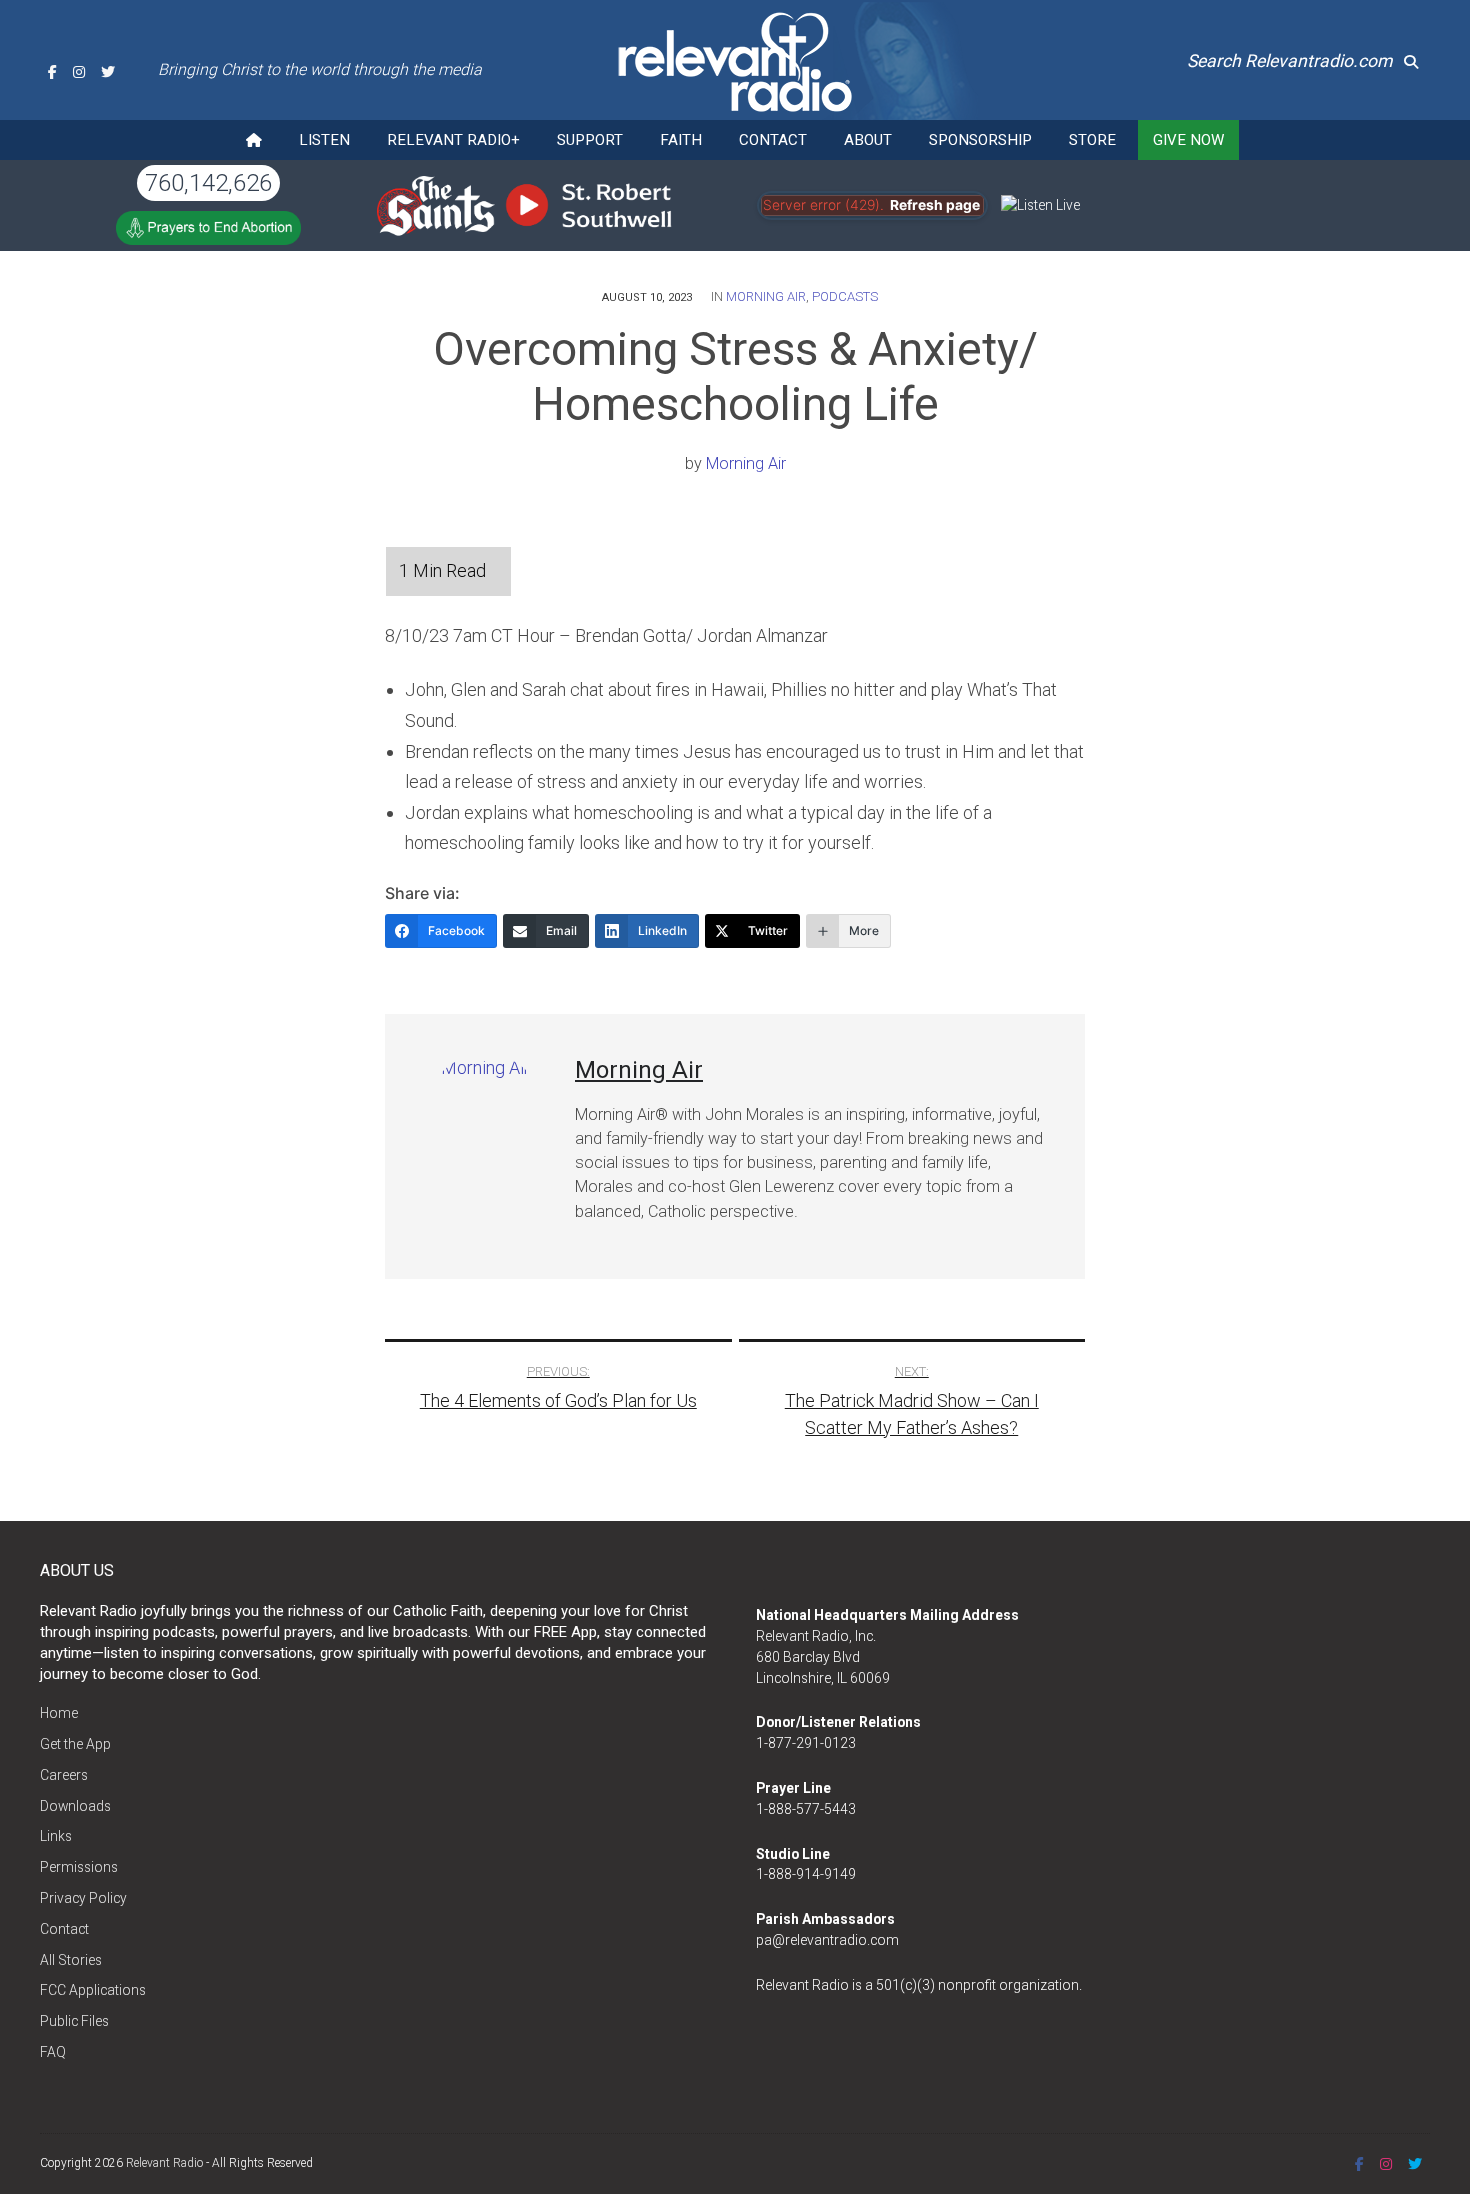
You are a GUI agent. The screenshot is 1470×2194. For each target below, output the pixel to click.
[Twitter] (108, 72)
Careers (64, 1775)
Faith (681, 140)
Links (56, 1836)
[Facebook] (52, 72)
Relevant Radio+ (453, 140)
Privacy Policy (83, 1898)
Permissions (79, 1867)
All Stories (71, 1960)
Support (590, 140)
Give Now (1188, 140)
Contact (773, 140)
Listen (324, 140)
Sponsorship (980, 140)
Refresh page (935, 205)
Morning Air (766, 296)
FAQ (53, 2052)
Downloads (75, 1806)
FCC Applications (93, 1990)
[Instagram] (79, 72)
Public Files (74, 2021)
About (868, 140)
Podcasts (845, 296)
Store (1092, 140)
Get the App (75, 1744)
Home (59, 1713)
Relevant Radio (164, 2163)
